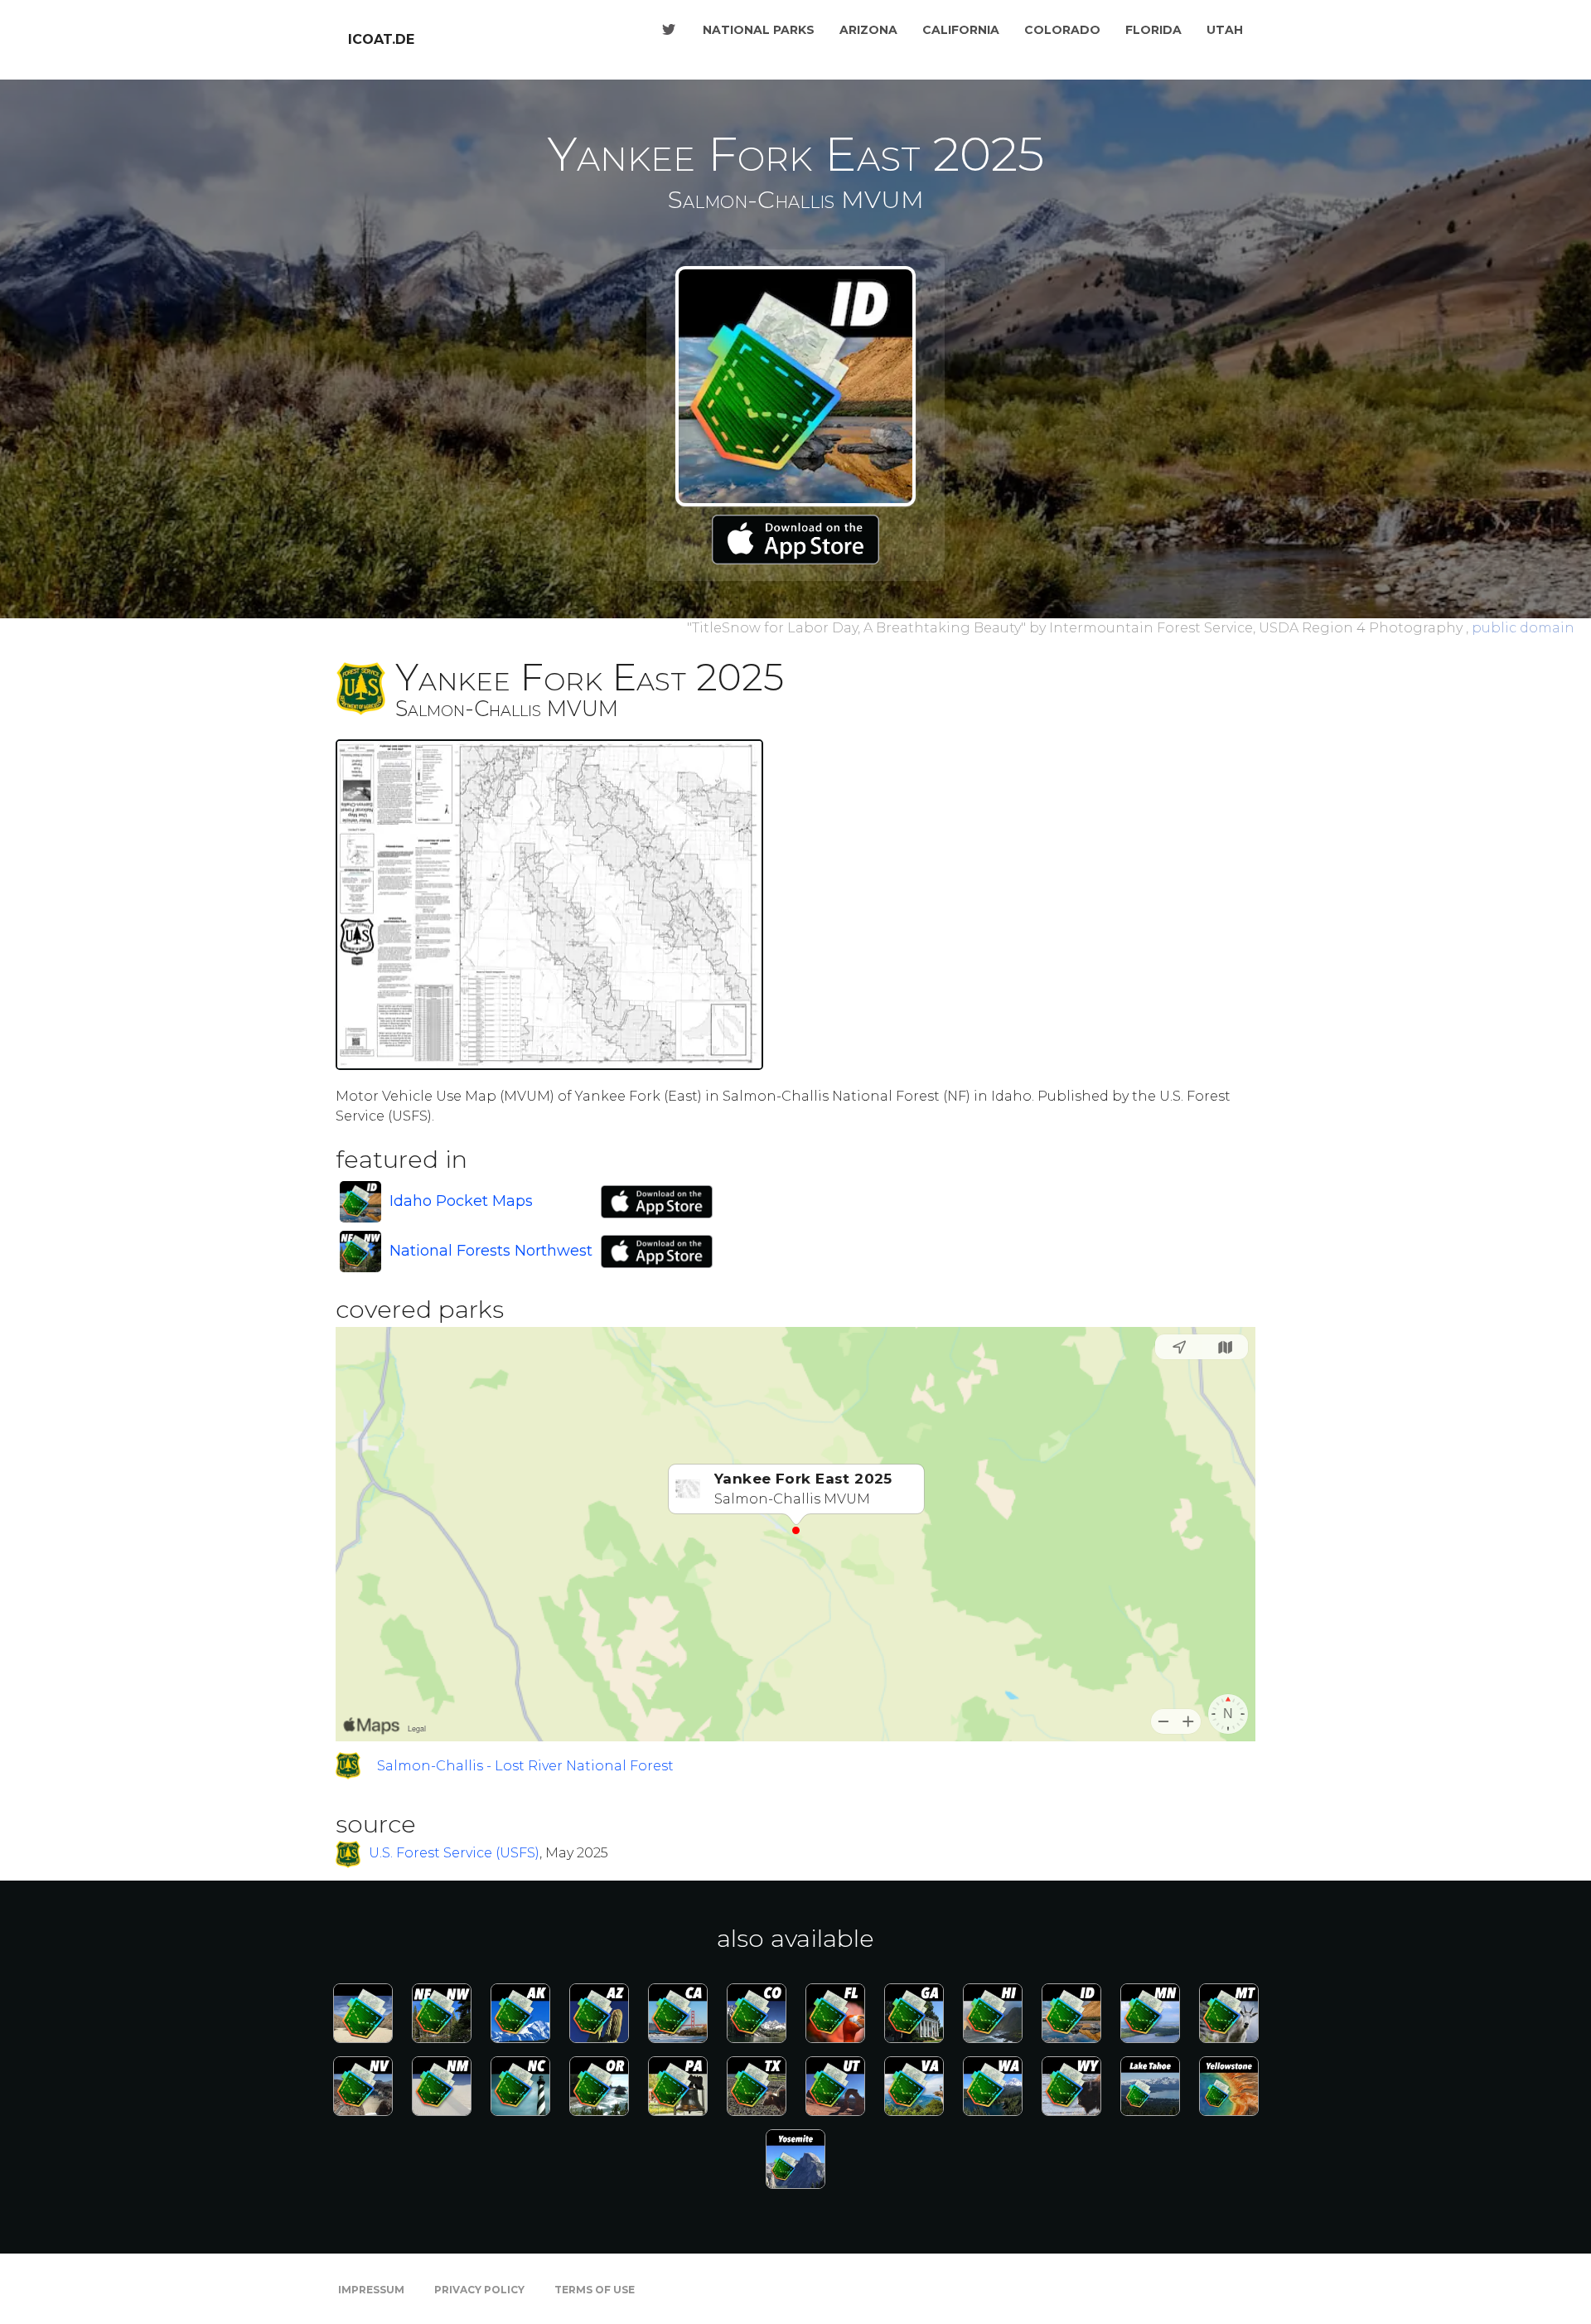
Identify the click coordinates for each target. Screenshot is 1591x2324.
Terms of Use (595, 2290)
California (961, 30)
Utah (1225, 30)
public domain (1523, 628)
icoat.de (381, 39)
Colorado (1062, 30)
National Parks (759, 30)
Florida (1153, 30)
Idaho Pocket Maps (461, 1201)
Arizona (868, 30)
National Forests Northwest (491, 1251)
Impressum (371, 2290)
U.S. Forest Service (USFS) (454, 1854)
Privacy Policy (479, 2290)
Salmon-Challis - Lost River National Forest (525, 1766)
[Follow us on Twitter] (669, 30)
